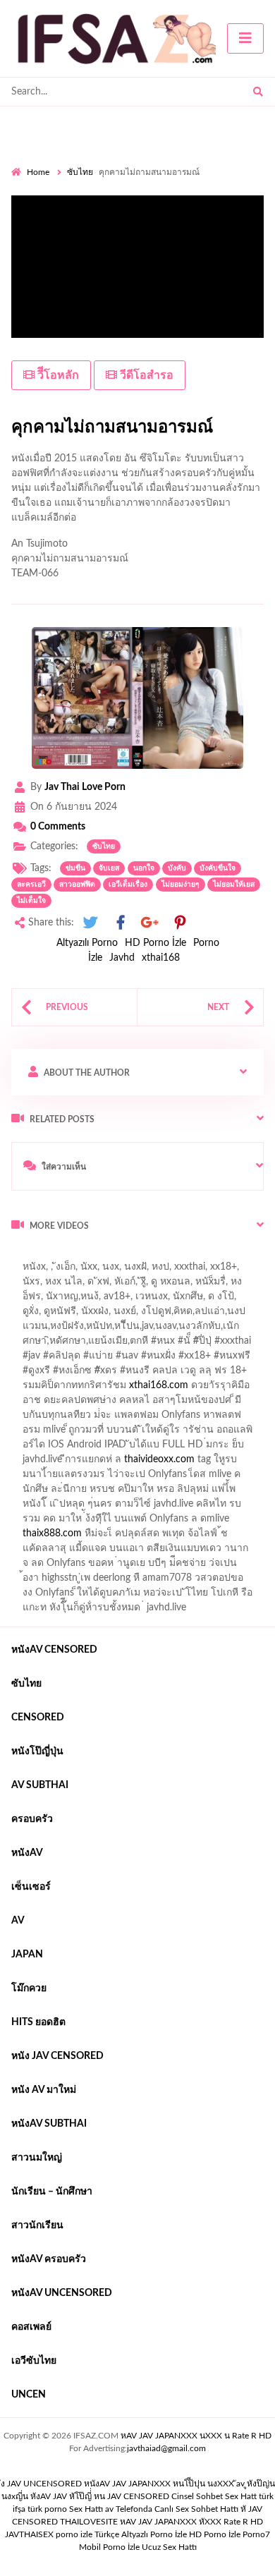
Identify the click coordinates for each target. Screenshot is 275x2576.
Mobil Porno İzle (109, 2547)
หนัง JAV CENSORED (57, 2056)
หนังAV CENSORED (54, 1650)
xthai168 (161, 958)
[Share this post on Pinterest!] (180, 923)
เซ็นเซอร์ (31, 1887)
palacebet (32, 1359)
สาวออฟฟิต (77, 885)
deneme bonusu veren (150, 1374)
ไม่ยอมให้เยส (234, 885)
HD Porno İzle (155, 943)
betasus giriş (117, 1522)
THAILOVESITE (89, 2522)
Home (38, 172)
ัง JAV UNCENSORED (41, 2484)
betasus (172, 1522)
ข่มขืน (75, 868)
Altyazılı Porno (87, 943)
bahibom (214, 1330)
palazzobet (34, 1389)
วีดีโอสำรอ (145, 375)
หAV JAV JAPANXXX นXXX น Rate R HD (196, 2436)
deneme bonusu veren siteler (112, 1463)
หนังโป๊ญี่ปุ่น (37, 1751)
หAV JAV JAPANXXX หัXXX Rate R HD (191, 2522)
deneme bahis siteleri (65, 1448)
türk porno (47, 2509)
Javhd (122, 958)
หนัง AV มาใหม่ (44, 2090)
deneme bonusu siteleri (188, 1493)
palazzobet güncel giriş (119, 1285)
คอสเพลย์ (31, 2327)
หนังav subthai (49, 2124)
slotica (232, 1389)
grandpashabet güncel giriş (69, 1315)
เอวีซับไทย (34, 2361)
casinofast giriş (235, 1537)
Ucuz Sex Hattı (169, 2547)
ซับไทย (80, 172)
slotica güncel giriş (157, 1270)
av (18, 1921)
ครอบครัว (32, 1819)
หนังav (27, 1853)
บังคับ (177, 868)
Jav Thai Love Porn (85, 787)
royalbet (227, 1374)
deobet (191, 1389)
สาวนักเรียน (37, 2225)
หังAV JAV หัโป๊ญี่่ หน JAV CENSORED (100, 2496)
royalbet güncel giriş (187, 1256)
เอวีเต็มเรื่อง (128, 885)
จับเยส (109, 868)
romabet (30, 1552)
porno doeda (113, 1256)
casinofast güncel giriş (59, 1270)
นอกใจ (144, 868)
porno (24, 1256)
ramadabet (191, 1418)
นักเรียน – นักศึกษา (52, 2192)
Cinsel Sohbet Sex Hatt (214, 2496)
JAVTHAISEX (29, 2534)
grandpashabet (176, 1300)
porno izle (61, 1256)
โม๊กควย (29, 1988)
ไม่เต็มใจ (31, 901)
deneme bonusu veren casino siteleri (189, 1433)
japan (27, 1955)
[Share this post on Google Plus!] (150, 923)
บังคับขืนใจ (218, 868)
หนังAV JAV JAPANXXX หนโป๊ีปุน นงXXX (159, 2484)
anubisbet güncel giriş (86, 1300)
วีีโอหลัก (57, 375)
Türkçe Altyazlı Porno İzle (141, 2534)
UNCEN (29, 2395)
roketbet (78, 1552)
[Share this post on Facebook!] (121, 923)
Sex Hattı (86, 2509)
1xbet (67, 1522)
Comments (58, 827)
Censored (38, 1718)
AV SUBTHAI (40, 1785)
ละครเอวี (31, 885)
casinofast (161, 1330)
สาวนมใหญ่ (37, 2158)
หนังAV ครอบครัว (49, 2259)
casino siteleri (150, 1448)
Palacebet (108, 1330)
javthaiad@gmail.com (166, 2448)
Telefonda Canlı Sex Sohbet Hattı (177, 2509)
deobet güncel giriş (210, 1359)
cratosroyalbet (106, 1537)
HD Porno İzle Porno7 (230, 2534)
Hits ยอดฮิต (38, 2022)
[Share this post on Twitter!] (90, 923)
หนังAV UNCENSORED (62, 2293)
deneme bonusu (221, 1463)
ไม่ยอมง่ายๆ (181, 885)
